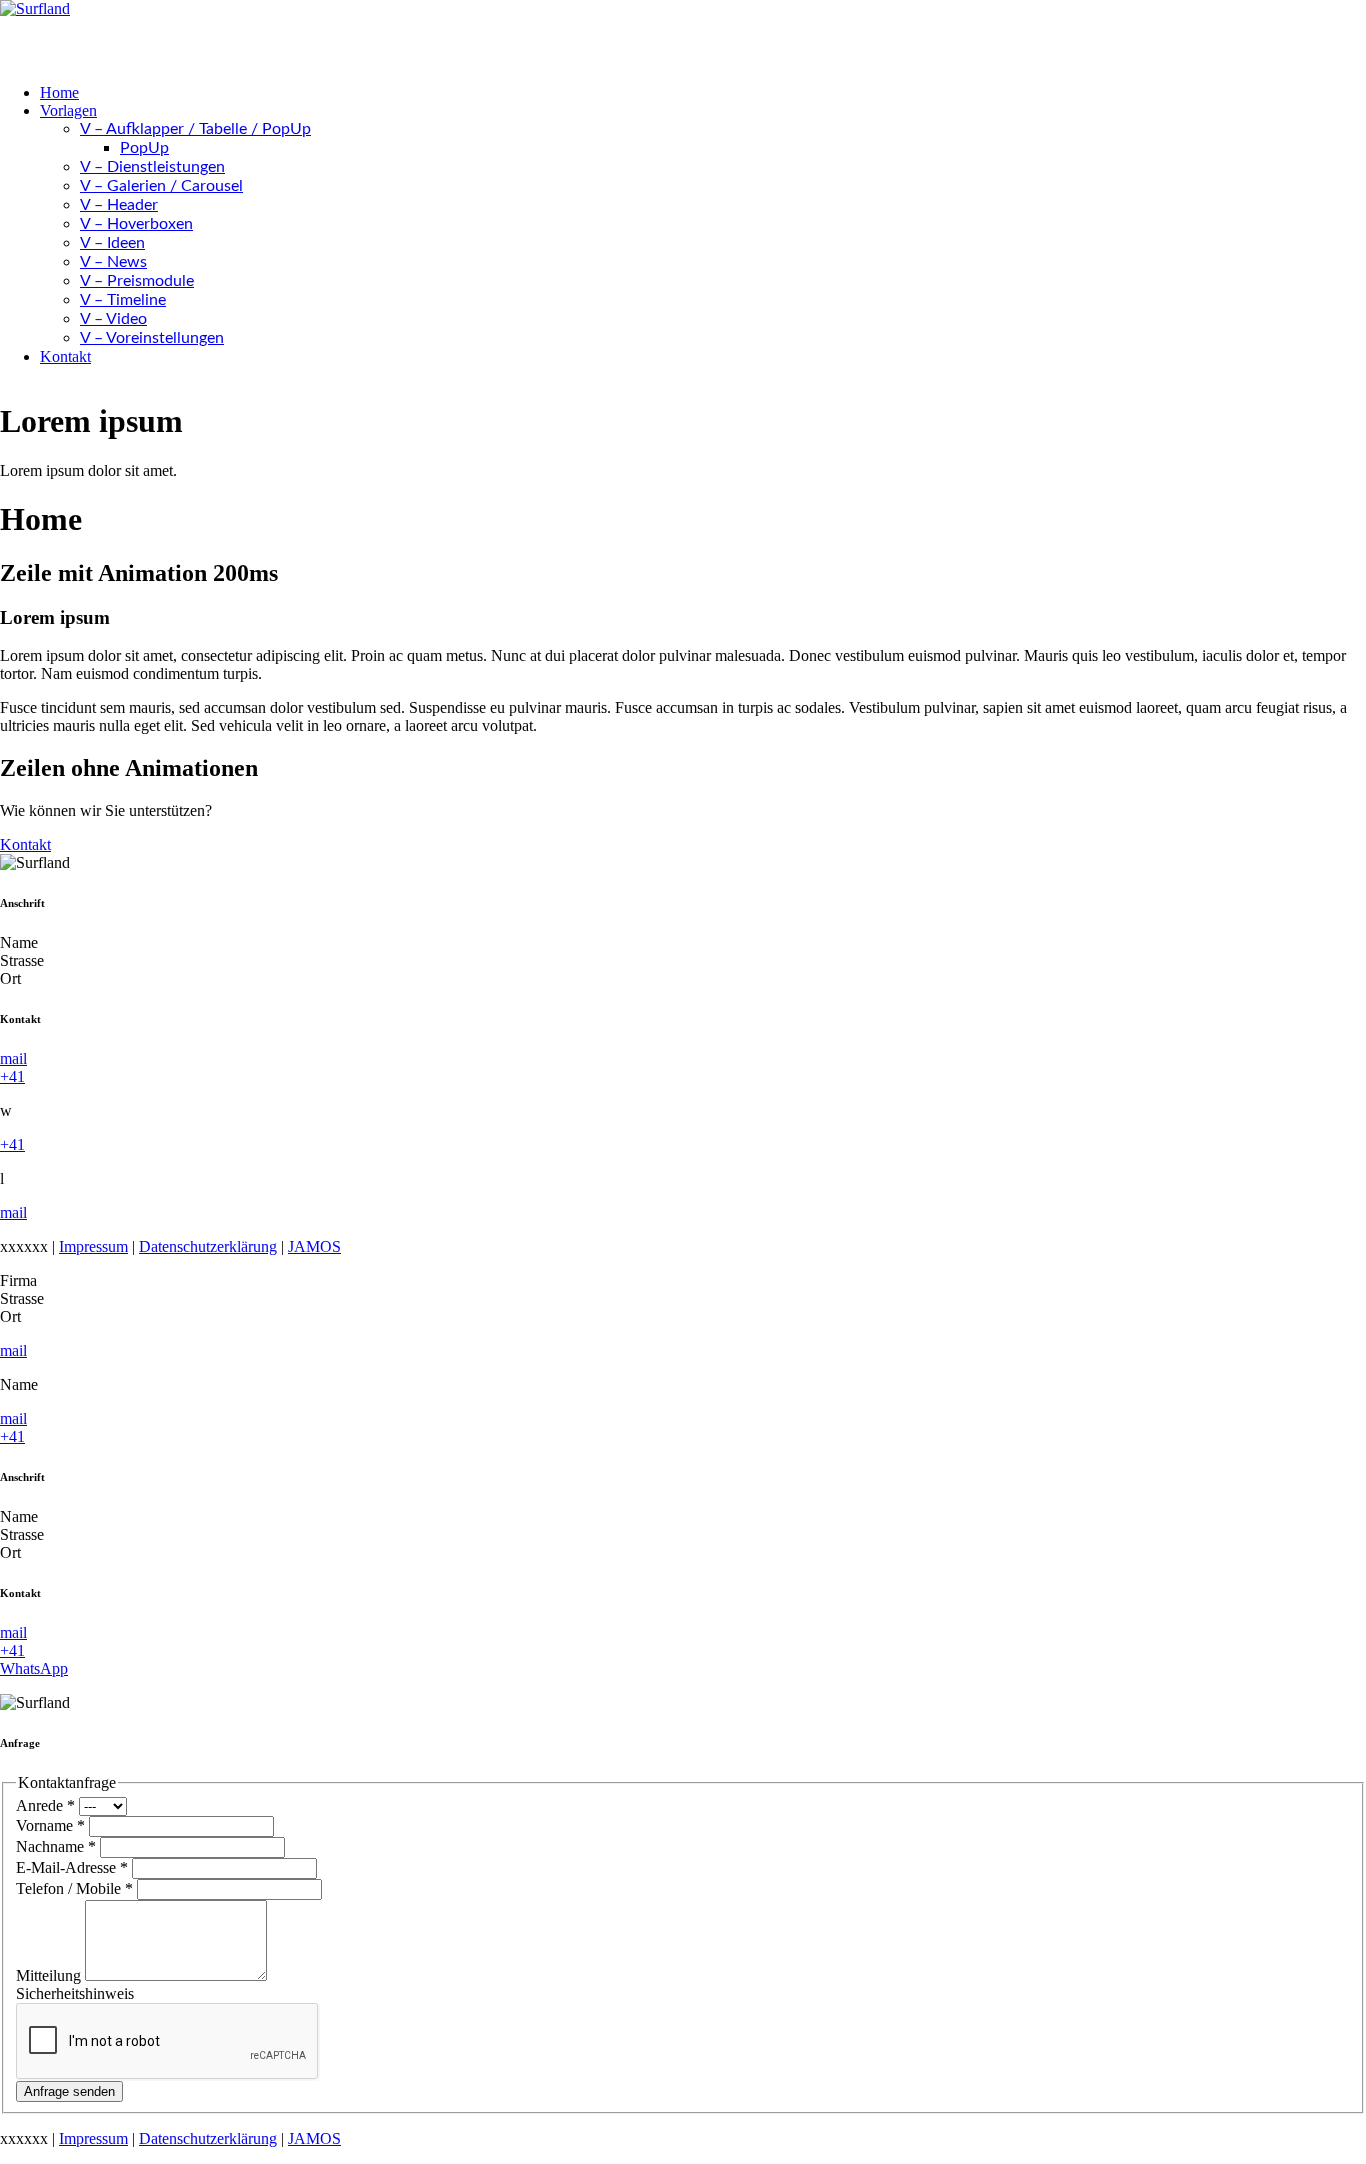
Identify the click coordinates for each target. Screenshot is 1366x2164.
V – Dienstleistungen (152, 167)
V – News (113, 262)
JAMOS (314, 1246)
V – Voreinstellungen (152, 338)
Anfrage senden (69, 2091)
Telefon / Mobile (74, 1888)
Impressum (93, 1246)
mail (13, 1058)
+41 (12, 1076)
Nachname (56, 1846)
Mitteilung (50, 1975)
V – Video (113, 319)
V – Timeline (123, 300)
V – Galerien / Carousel (161, 186)
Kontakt (65, 356)
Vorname (50, 1825)
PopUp (144, 148)
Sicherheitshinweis (75, 1993)
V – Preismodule (137, 281)
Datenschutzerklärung (208, 1246)
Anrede (45, 1805)
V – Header (119, 205)
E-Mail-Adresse (72, 1867)
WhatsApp (34, 1668)
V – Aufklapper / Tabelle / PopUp (195, 129)
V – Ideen (112, 243)
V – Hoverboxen (136, 224)
